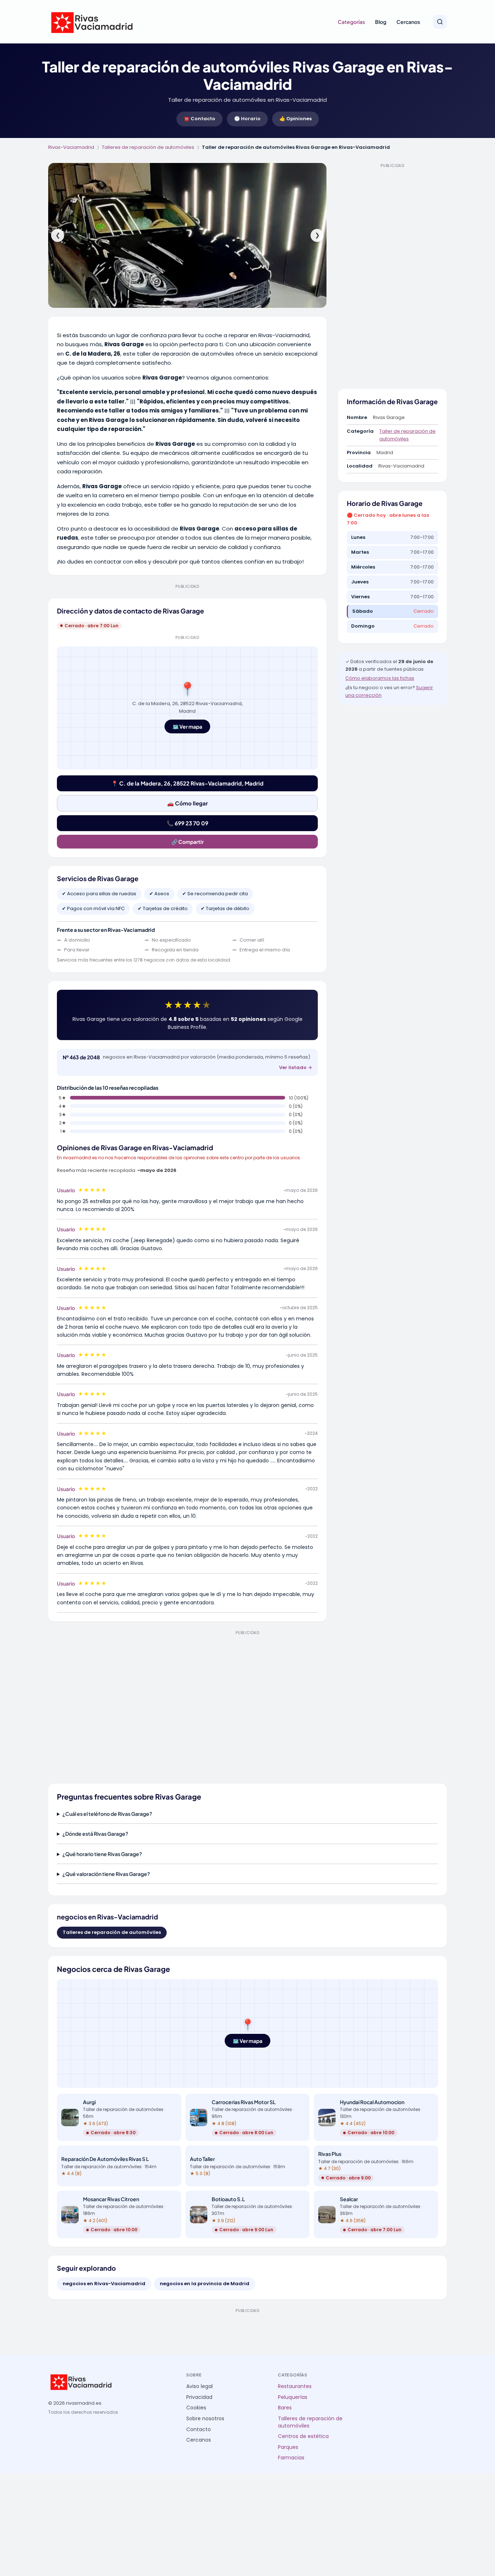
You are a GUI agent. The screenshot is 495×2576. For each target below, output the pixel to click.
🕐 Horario (247, 119)
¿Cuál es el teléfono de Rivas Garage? (107, 1814)
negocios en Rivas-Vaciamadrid (104, 2284)
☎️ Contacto (199, 119)
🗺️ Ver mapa (187, 726)
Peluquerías (293, 2397)
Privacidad (199, 2397)
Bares (285, 2408)
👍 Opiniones (296, 119)
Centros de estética (303, 2436)
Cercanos (408, 22)
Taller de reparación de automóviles (407, 435)
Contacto (199, 2430)
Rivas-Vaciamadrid (71, 147)
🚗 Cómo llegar (188, 803)
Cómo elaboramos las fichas (380, 678)
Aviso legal (199, 2386)
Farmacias (291, 2458)
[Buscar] (440, 22)
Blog (381, 22)
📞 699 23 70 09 (188, 823)
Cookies (196, 2408)
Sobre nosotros (205, 2419)
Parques (288, 2447)
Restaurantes (295, 2386)
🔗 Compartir (188, 842)
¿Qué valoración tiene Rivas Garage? (106, 1874)
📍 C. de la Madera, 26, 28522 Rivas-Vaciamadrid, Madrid (187, 783)
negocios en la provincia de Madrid (205, 2284)
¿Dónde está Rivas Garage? (95, 1834)
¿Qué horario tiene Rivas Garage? (102, 1854)
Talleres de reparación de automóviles (148, 147)
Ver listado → (296, 1067)
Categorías (351, 22)
